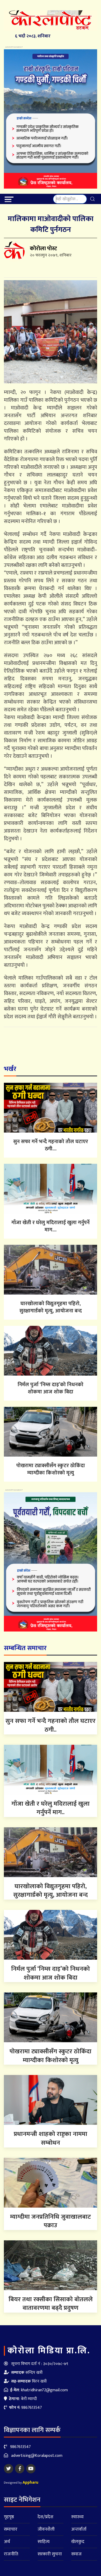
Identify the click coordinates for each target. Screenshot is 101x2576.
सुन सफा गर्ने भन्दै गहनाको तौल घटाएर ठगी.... (51, 1145)
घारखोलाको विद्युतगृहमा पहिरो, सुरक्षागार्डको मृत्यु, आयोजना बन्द (51, 1307)
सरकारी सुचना (50, 2554)
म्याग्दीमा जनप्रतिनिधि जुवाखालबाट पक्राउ (51, 2221)
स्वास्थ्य (77, 2517)
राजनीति (11, 2554)
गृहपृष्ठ (9, 2517)
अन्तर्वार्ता (79, 2529)
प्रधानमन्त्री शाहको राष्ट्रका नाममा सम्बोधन (51, 2138)
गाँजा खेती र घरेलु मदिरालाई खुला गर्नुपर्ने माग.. (51, 1808)
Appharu (30, 2482)
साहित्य (44, 2542)
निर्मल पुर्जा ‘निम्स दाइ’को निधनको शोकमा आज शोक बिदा (51, 1388)
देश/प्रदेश (45, 2517)
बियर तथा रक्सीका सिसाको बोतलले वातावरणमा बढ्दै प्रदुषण (51, 2304)
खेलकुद (78, 2542)
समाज (76, 2554)
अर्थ (7, 2542)
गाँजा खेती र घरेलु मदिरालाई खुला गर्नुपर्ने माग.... (51, 1226)
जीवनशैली (46, 2529)
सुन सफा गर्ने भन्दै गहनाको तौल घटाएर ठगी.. (51, 1725)
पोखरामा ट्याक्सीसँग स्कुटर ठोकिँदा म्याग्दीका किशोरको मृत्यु (51, 1469)
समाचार (11, 2529)
